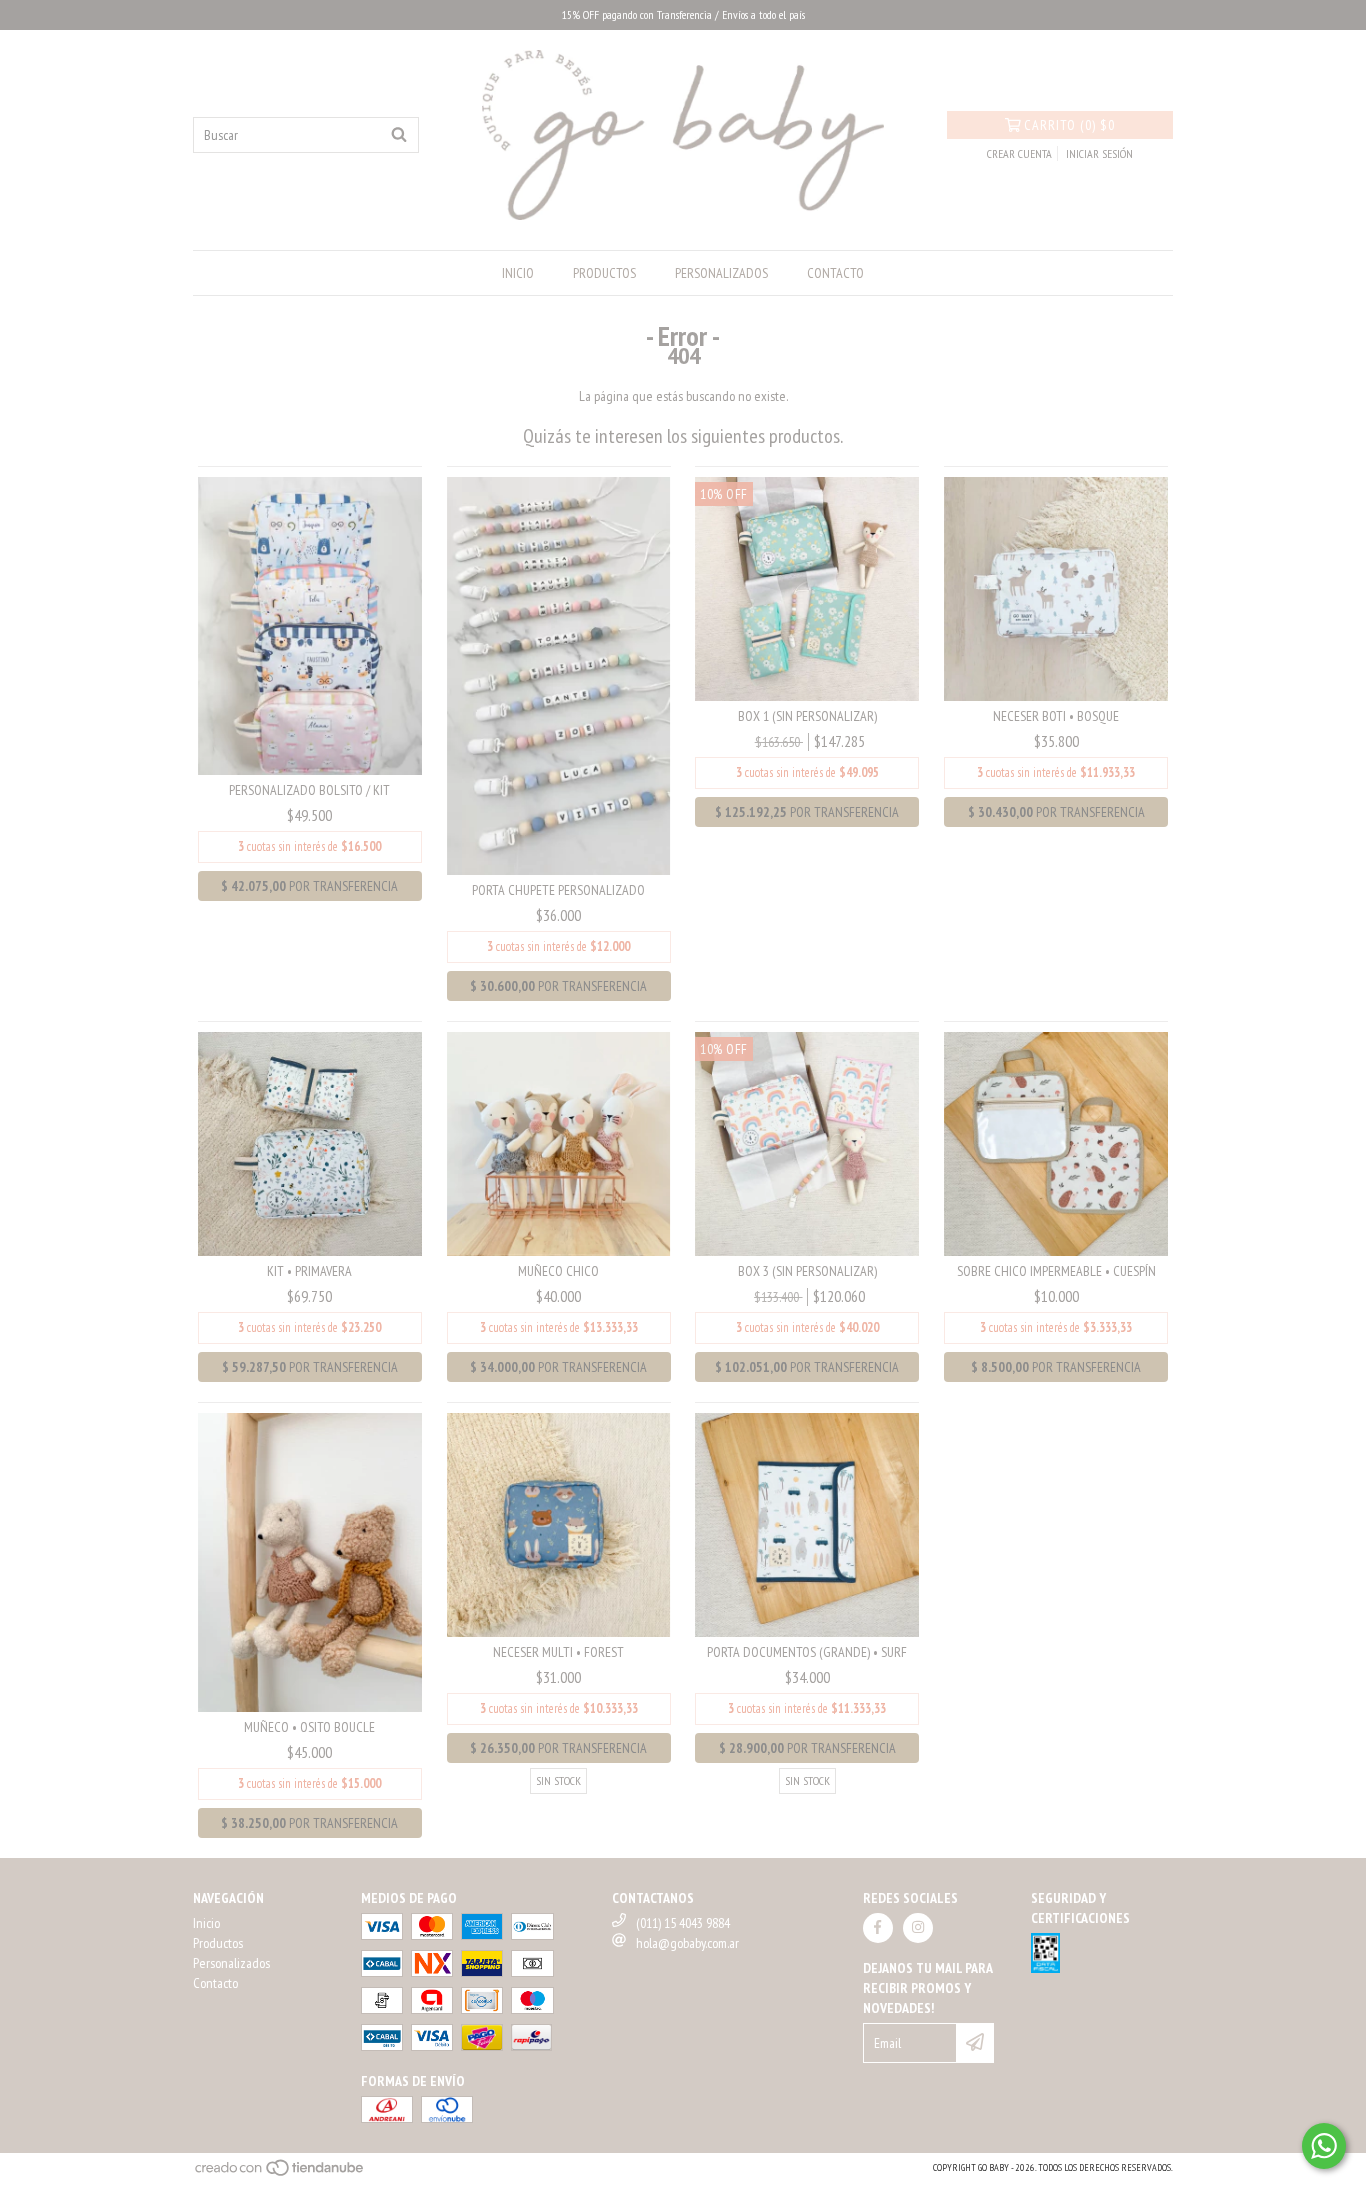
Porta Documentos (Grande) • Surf (807, 1652)
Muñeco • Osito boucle (309, 1727)
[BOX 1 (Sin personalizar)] (807, 587)
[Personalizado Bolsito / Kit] (310, 625)
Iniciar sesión (1099, 153)
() (1069, 125)
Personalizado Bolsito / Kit (309, 790)
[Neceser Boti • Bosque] (1056, 587)
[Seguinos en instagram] (918, 1928)
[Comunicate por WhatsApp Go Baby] (1324, 2146)
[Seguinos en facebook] (878, 1928)
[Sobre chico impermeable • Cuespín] (1056, 1143)
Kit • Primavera (309, 1271)
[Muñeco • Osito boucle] (310, 1561)
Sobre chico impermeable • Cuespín (1056, 1271)
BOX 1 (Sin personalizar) (807, 716)
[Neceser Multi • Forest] (559, 1524)
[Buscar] (399, 135)
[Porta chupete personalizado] (559, 675)
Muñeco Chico (558, 1271)
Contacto (835, 273)
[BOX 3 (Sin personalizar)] (807, 1143)
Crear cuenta (1019, 153)
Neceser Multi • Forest (558, 1652)
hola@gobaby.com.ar (687, 1943)
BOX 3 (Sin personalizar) (807, 1271)
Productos (604, 273)
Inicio (518, 273)
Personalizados (721, 273)
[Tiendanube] (280, 2173)
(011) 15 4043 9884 (683, 1923)
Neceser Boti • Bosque (1056, 716)
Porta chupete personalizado (558, 890)
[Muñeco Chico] (559, 1143)
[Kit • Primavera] (310, 1143)
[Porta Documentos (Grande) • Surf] (807, 1524)
